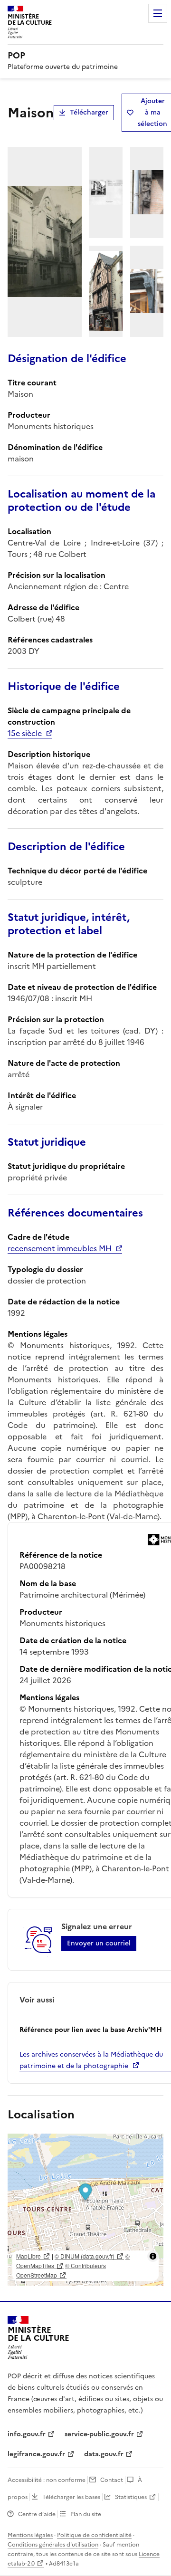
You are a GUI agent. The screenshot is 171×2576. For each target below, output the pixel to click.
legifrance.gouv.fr (36, 2454)
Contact (112, 2480)
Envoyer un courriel (99, 1943)
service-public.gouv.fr (99, 2434)
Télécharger (89, 112)
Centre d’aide (37, 2514)
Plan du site (86, 2514)
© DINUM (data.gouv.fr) (85, 2256)
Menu (158, 13)
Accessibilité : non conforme (47, 2480)
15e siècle (25, 733)
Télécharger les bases (71, 2497)
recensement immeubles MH (60, 1248)
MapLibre (28, 2256)
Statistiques (131, 2497)
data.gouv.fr (104, 2454)
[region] (85, 2210)
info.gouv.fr (27, 2434)
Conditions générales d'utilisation (53, 2545)
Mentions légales (30, 2535)
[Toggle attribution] (153, 2256)
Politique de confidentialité (94, 2535)
